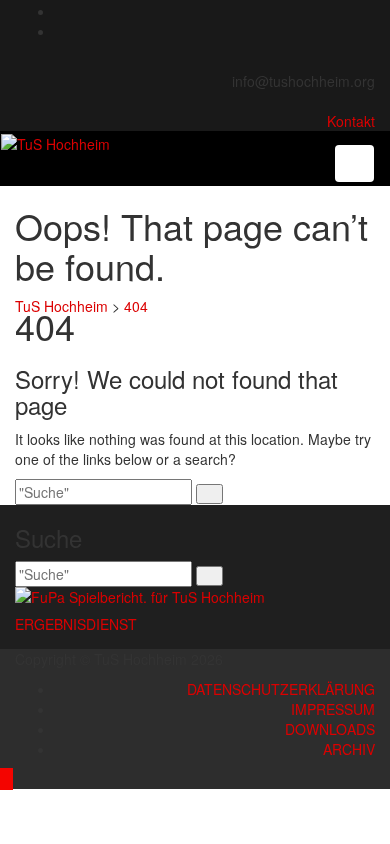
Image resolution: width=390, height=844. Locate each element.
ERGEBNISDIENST (76, 624)
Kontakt (351, 121)
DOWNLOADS (330, 729)
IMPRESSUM (333, 709)
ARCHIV (349, 749)
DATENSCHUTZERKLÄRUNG (281, 689)
